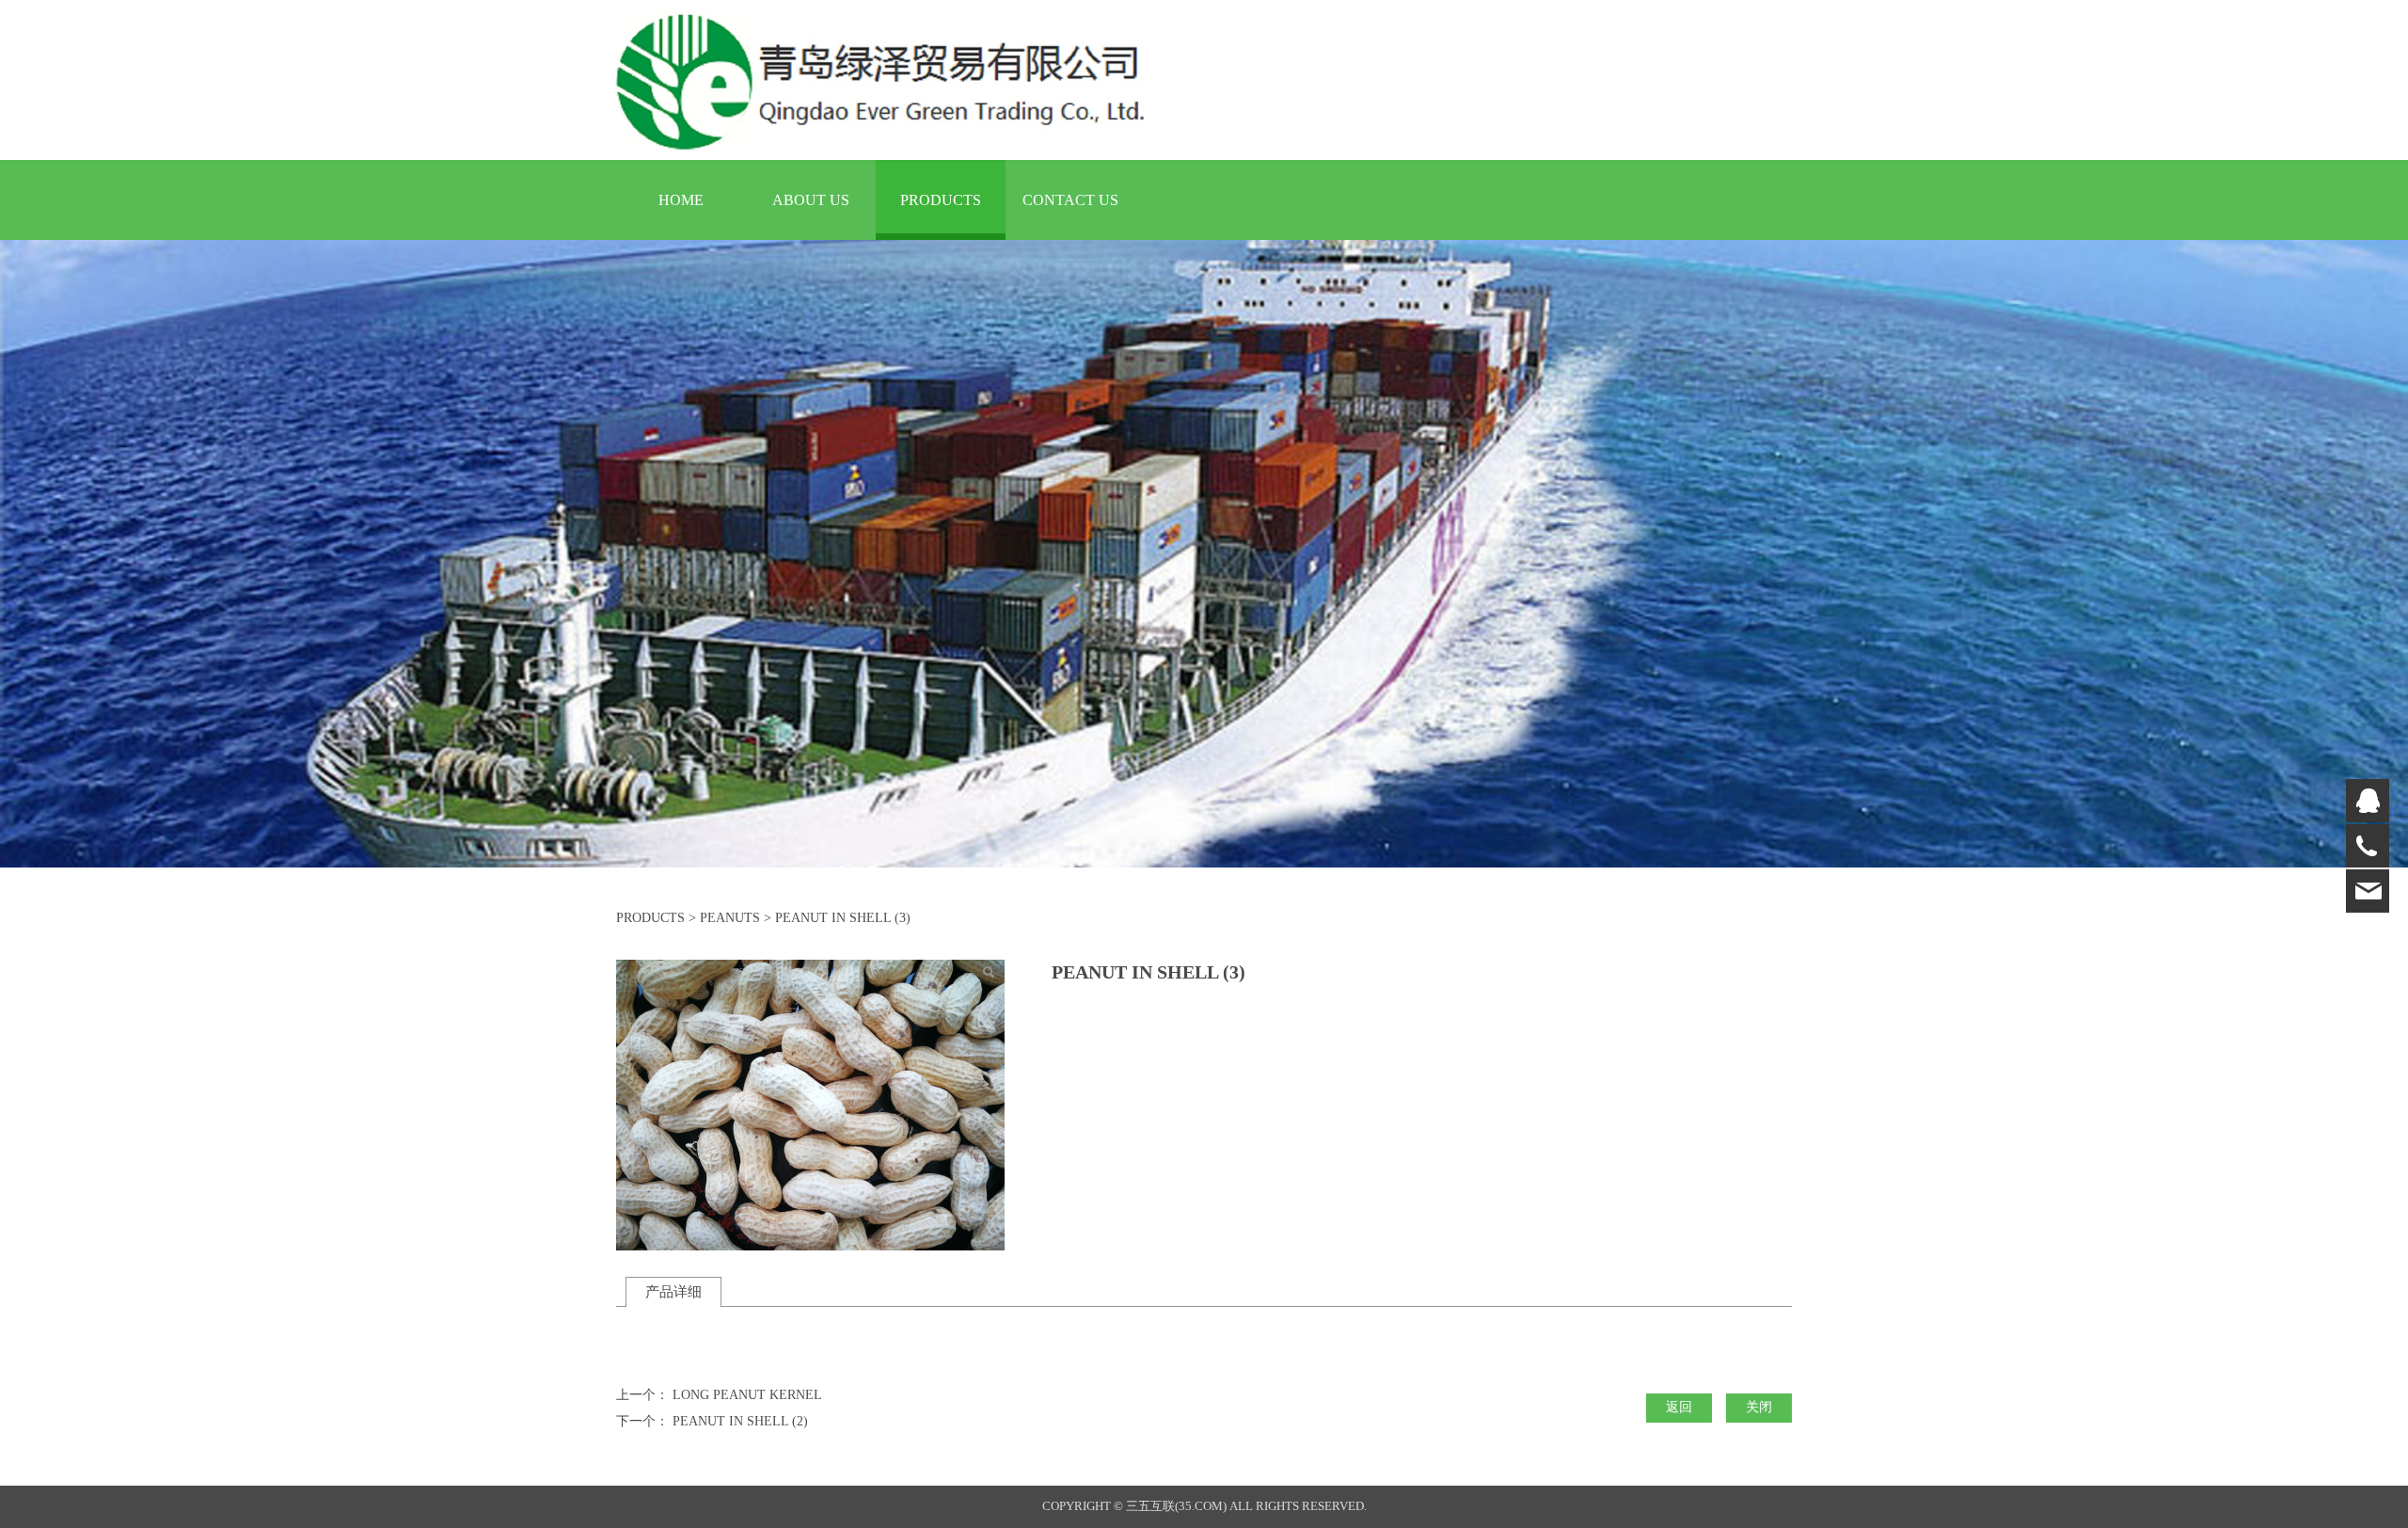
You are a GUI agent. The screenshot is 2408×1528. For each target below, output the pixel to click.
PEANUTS (730, 918)
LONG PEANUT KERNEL (747, 1395)
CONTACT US (1070, 200)
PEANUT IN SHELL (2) (740, 1421)
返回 (1679, 1407)
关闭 (1759, 1407)
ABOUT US (811, 200)
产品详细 (673, 1291)
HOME (681, 200)
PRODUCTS (941, 200)
